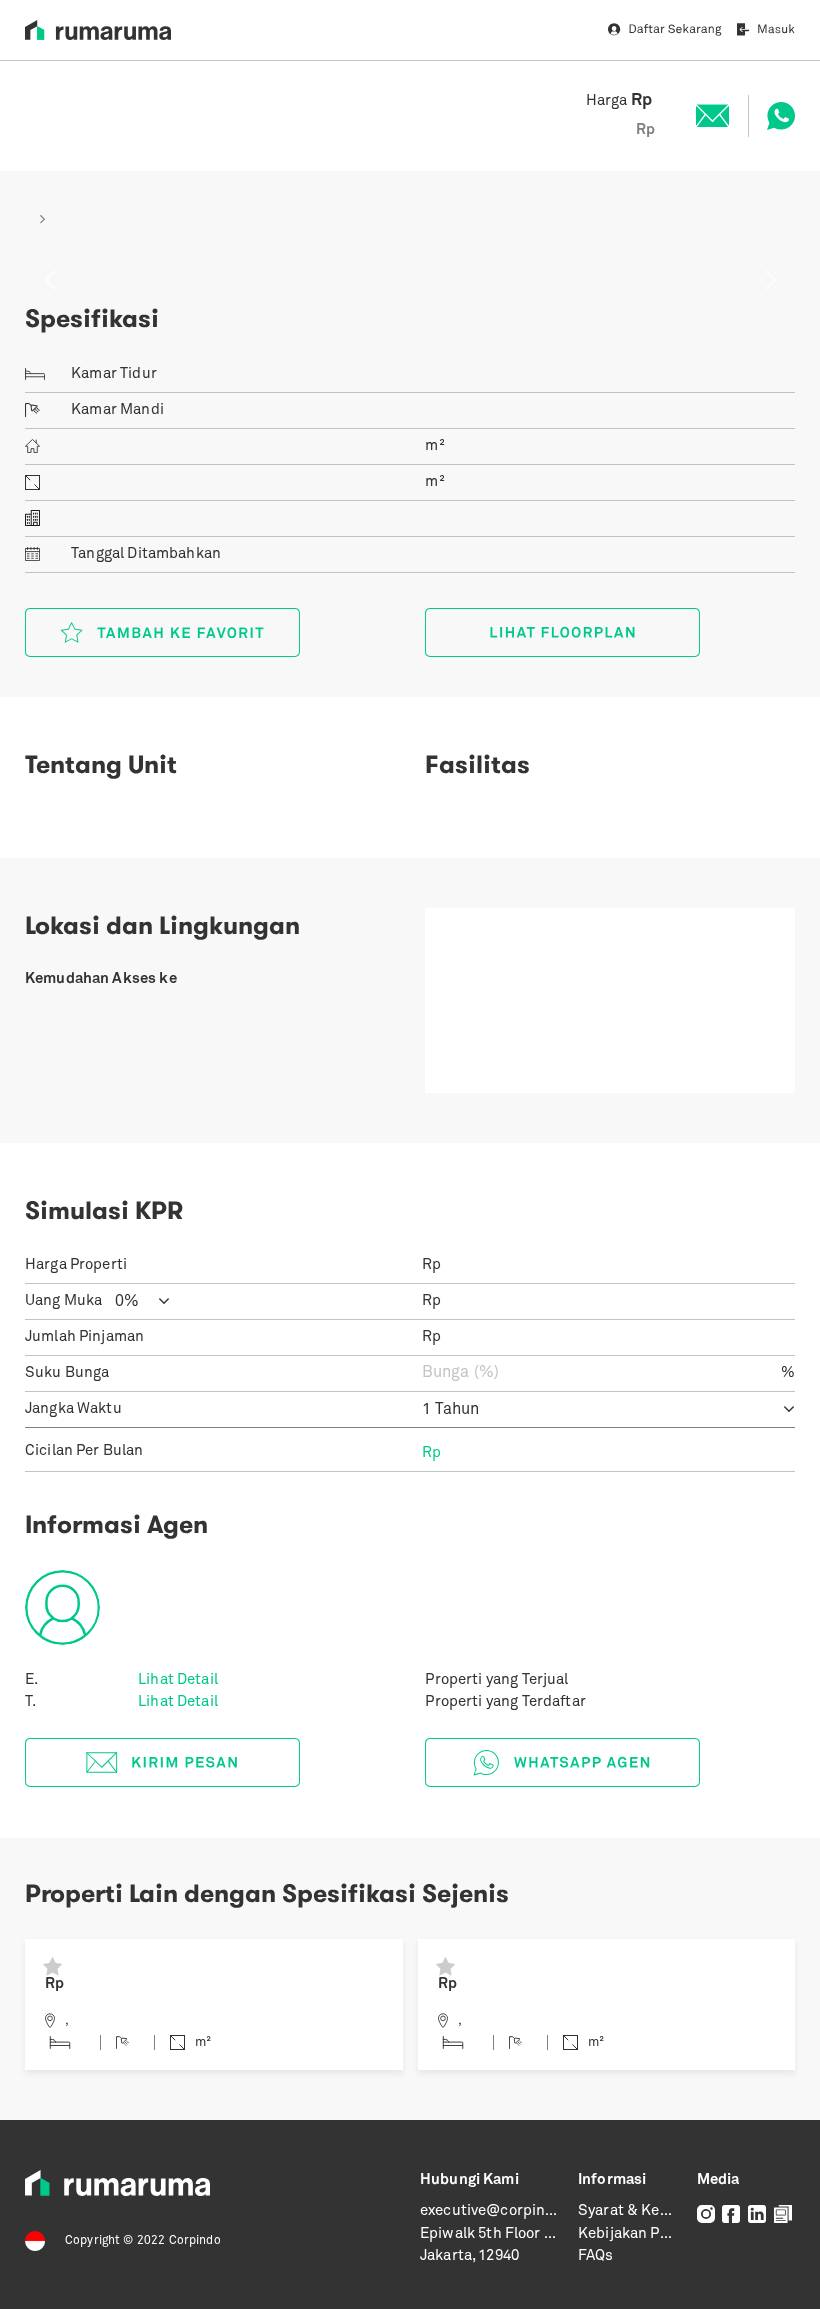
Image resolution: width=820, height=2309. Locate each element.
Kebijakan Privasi (638, 2234)
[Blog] (783, 2214)
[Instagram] (706, 2214)
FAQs (596, 2256)
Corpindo (195, 2241)
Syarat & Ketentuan (647, 2211)
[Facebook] (731, 2214)
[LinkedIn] (757, 2214)
